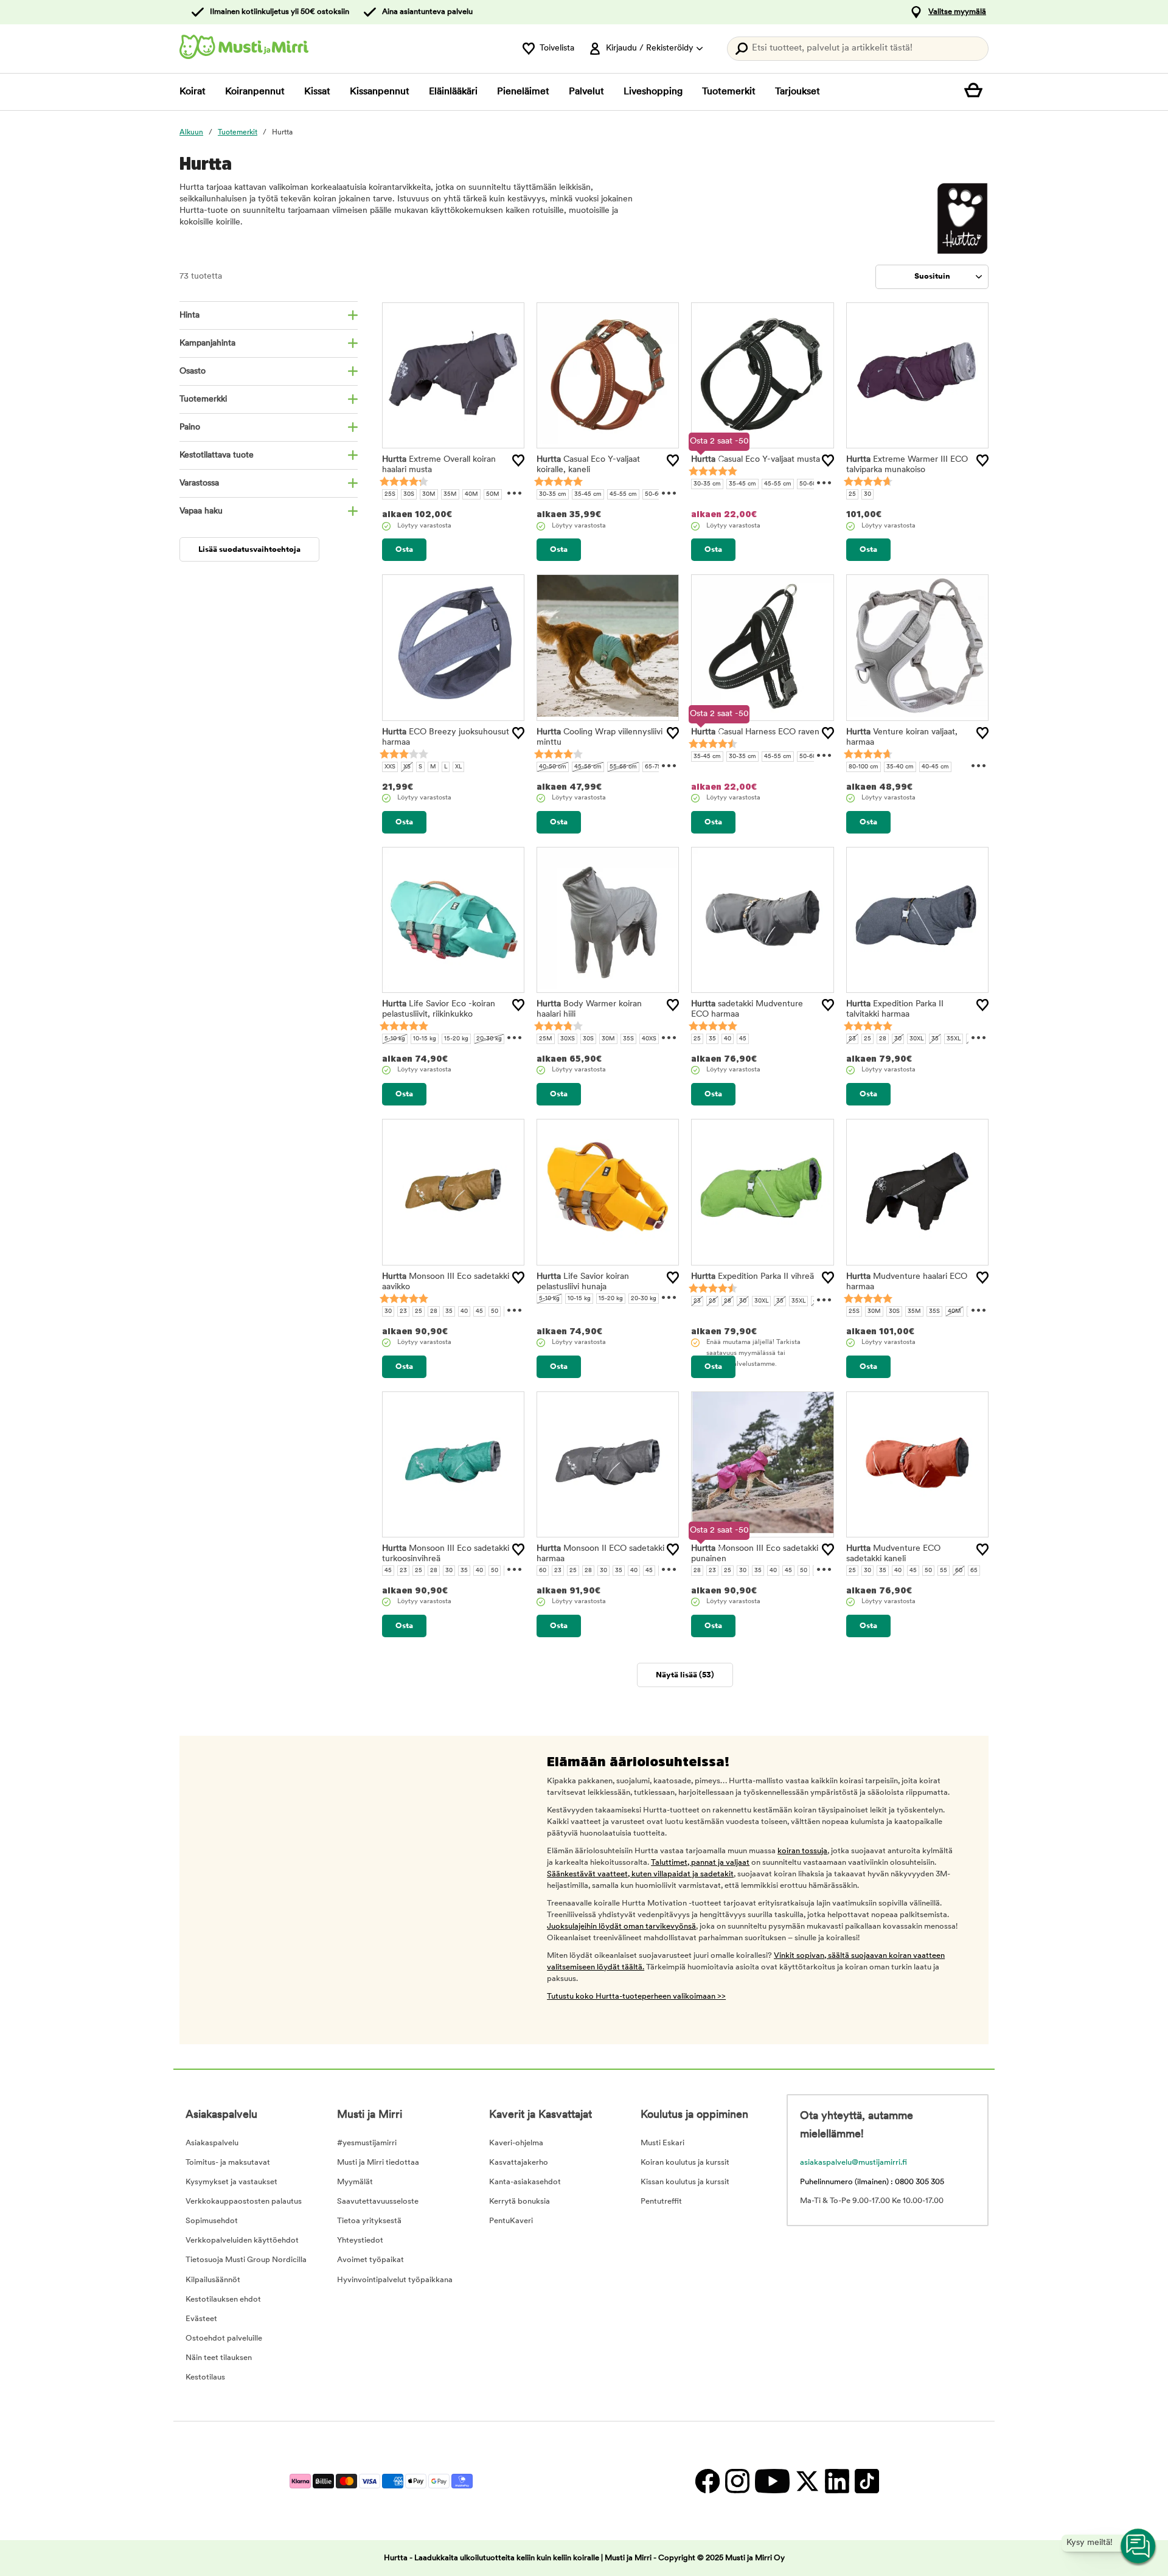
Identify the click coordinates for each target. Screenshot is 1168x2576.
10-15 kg (425, 1039)
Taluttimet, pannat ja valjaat (700, 1863)
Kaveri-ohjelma (516, 2143)
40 (728, 1039)
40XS (649, 1039)
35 (712, 1039)
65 (974, 1571)
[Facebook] (707, 2481)
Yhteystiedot (360, 2240)
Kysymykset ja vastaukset (231, 2182)
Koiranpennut (255, 92)
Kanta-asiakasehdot (525, 2182)
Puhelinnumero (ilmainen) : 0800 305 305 (872, 2182)
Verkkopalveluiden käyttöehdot (242, 2240)
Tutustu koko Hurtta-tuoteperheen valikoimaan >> (636, 1996)
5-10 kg (395, 1039)
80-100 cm (864, 767)
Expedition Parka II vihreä (753, 1277)
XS (407, 767)
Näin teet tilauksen (219, 2358)
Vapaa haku (201, 511)
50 (495, 1311)
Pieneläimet (523, 92)
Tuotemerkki (203, 399)
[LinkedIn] (837, 2481)
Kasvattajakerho (519, 2163)
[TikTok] (865, 2481)
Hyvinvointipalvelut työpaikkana (395, 2280)
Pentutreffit (661, 2202)
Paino (190, 427)
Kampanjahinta (207, 343)
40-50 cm (553, 767)
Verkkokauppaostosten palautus (244, 2202)
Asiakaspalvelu (212, 2143)
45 (743, 1039)
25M (546, 1039)
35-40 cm (900, 767)
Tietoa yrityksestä (369, 2221)
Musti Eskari (662, 2143)
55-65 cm (623, 767)
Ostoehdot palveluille (224, 2338)
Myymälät (355, 2182)
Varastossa (199, 483)
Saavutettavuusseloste (378, 2202)
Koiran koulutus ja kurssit (685, 2163)
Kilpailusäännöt (213, 2280)
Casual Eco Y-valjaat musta (756, 460)
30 (867, 494)
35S (628, 1039)
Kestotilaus (205, 2377)
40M (471, 494)
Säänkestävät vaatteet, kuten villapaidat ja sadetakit (640, 1874)
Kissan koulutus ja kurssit (685, 2182)
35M (450, 494)
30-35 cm (553, 494)
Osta (404, 550)
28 (883, 1039)
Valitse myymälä (957, 12)
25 (852, 494)
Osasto (193, 371)
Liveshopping (653, 92)
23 (852, 1039)
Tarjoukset (798, 92)
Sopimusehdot (212, 2221)
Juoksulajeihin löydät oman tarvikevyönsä (621, 1927)
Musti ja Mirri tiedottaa (378, 2163)
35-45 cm (588, 494)
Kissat (317, 92)
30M (429, 494)
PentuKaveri (511, 2221)
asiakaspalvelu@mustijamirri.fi (853, 2163)
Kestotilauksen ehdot (223, 2299)
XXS (390, 767)
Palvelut (586, 92)
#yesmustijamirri (367, 2143)
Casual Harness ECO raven (755, 732)
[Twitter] (807, 2481)
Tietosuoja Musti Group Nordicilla (246, 2260)
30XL (916, 1039)
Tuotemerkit (729, 92)
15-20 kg (456, 1039)
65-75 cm (658, 767)
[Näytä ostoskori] (976, 92)
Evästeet (201, 2319)
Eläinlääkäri (453, 92)
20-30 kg (489, 1039)
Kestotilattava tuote (217, 455)
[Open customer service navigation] (1139, 2547)
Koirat (193, 92)
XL (458, 767)
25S (390, 494)
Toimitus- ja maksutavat (228, 2163)
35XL (954, 1039)
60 (543, 1571)
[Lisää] (518, 461)
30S (409, 494)
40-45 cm (935, 767)
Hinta (189, 315)
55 (944, 1571)
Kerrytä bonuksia (520, 2202)
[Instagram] (737, 2481)
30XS (568, 1039)
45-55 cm (623, 494)
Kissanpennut (380, 92)
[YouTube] (772, 2481)
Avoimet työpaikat (370, 2260)
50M (493, 494)
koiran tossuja (802, 1851)
